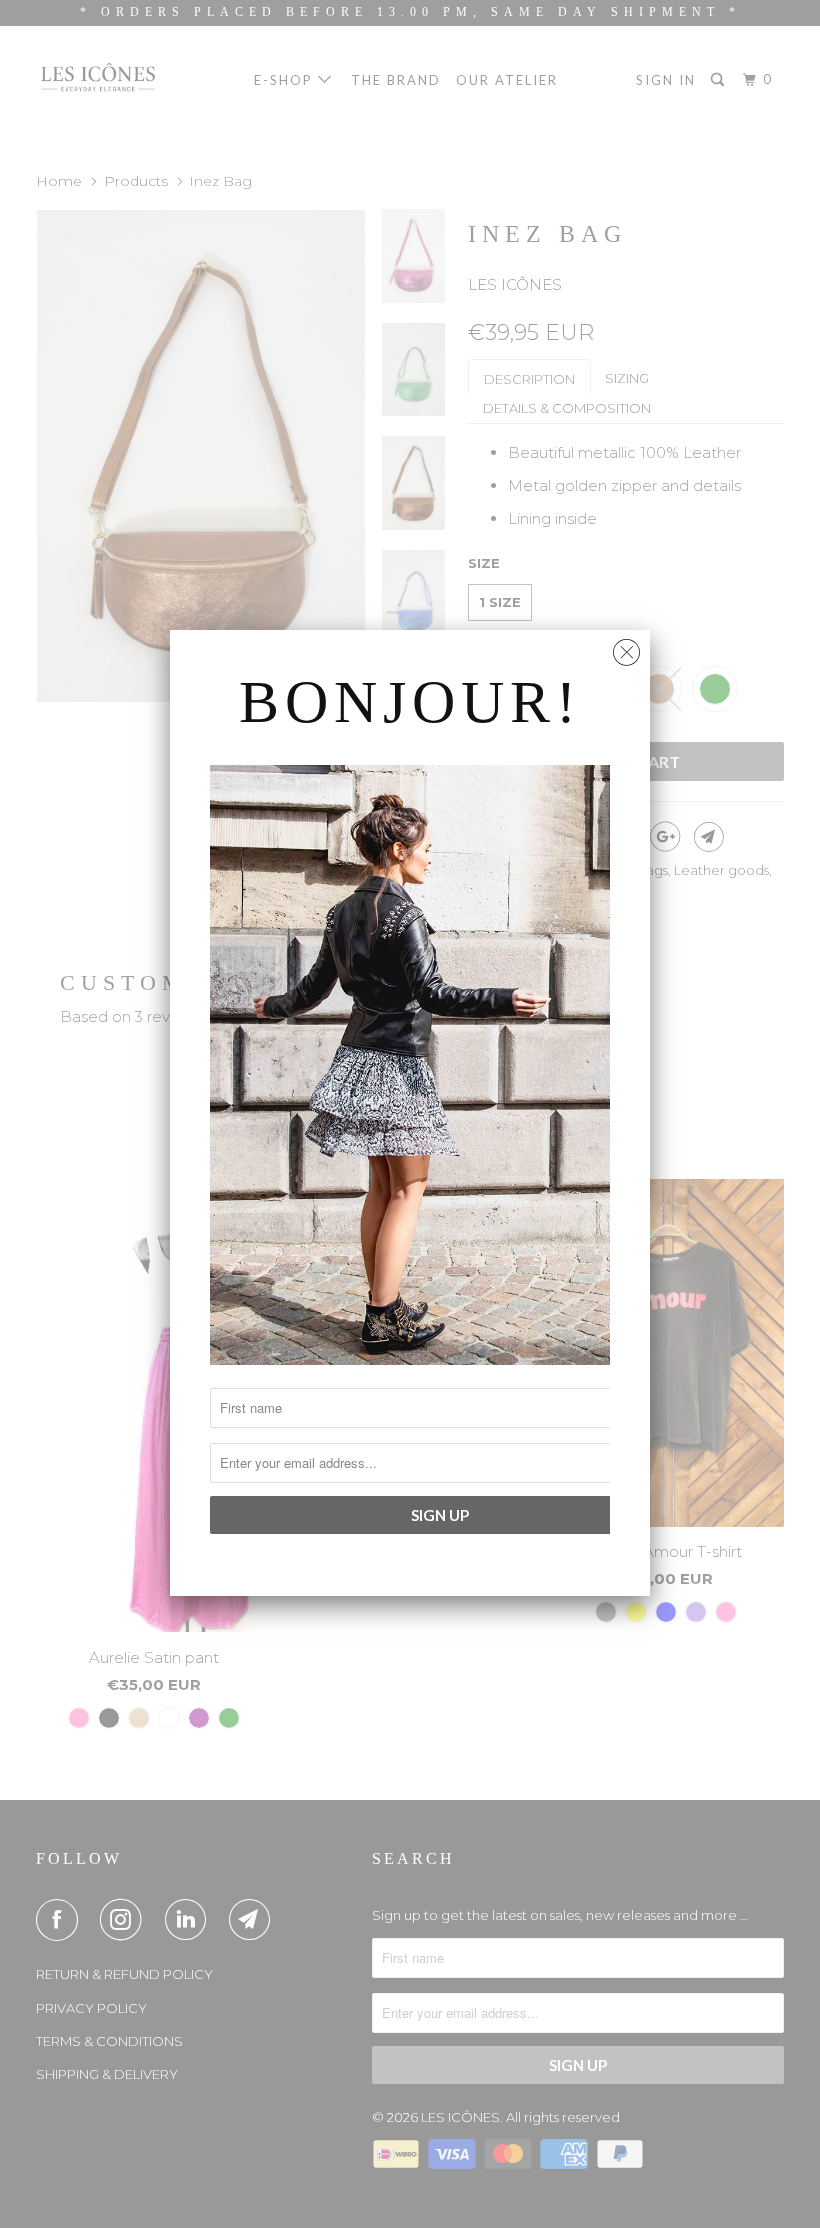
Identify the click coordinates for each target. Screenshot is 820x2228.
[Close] (626, 647)
